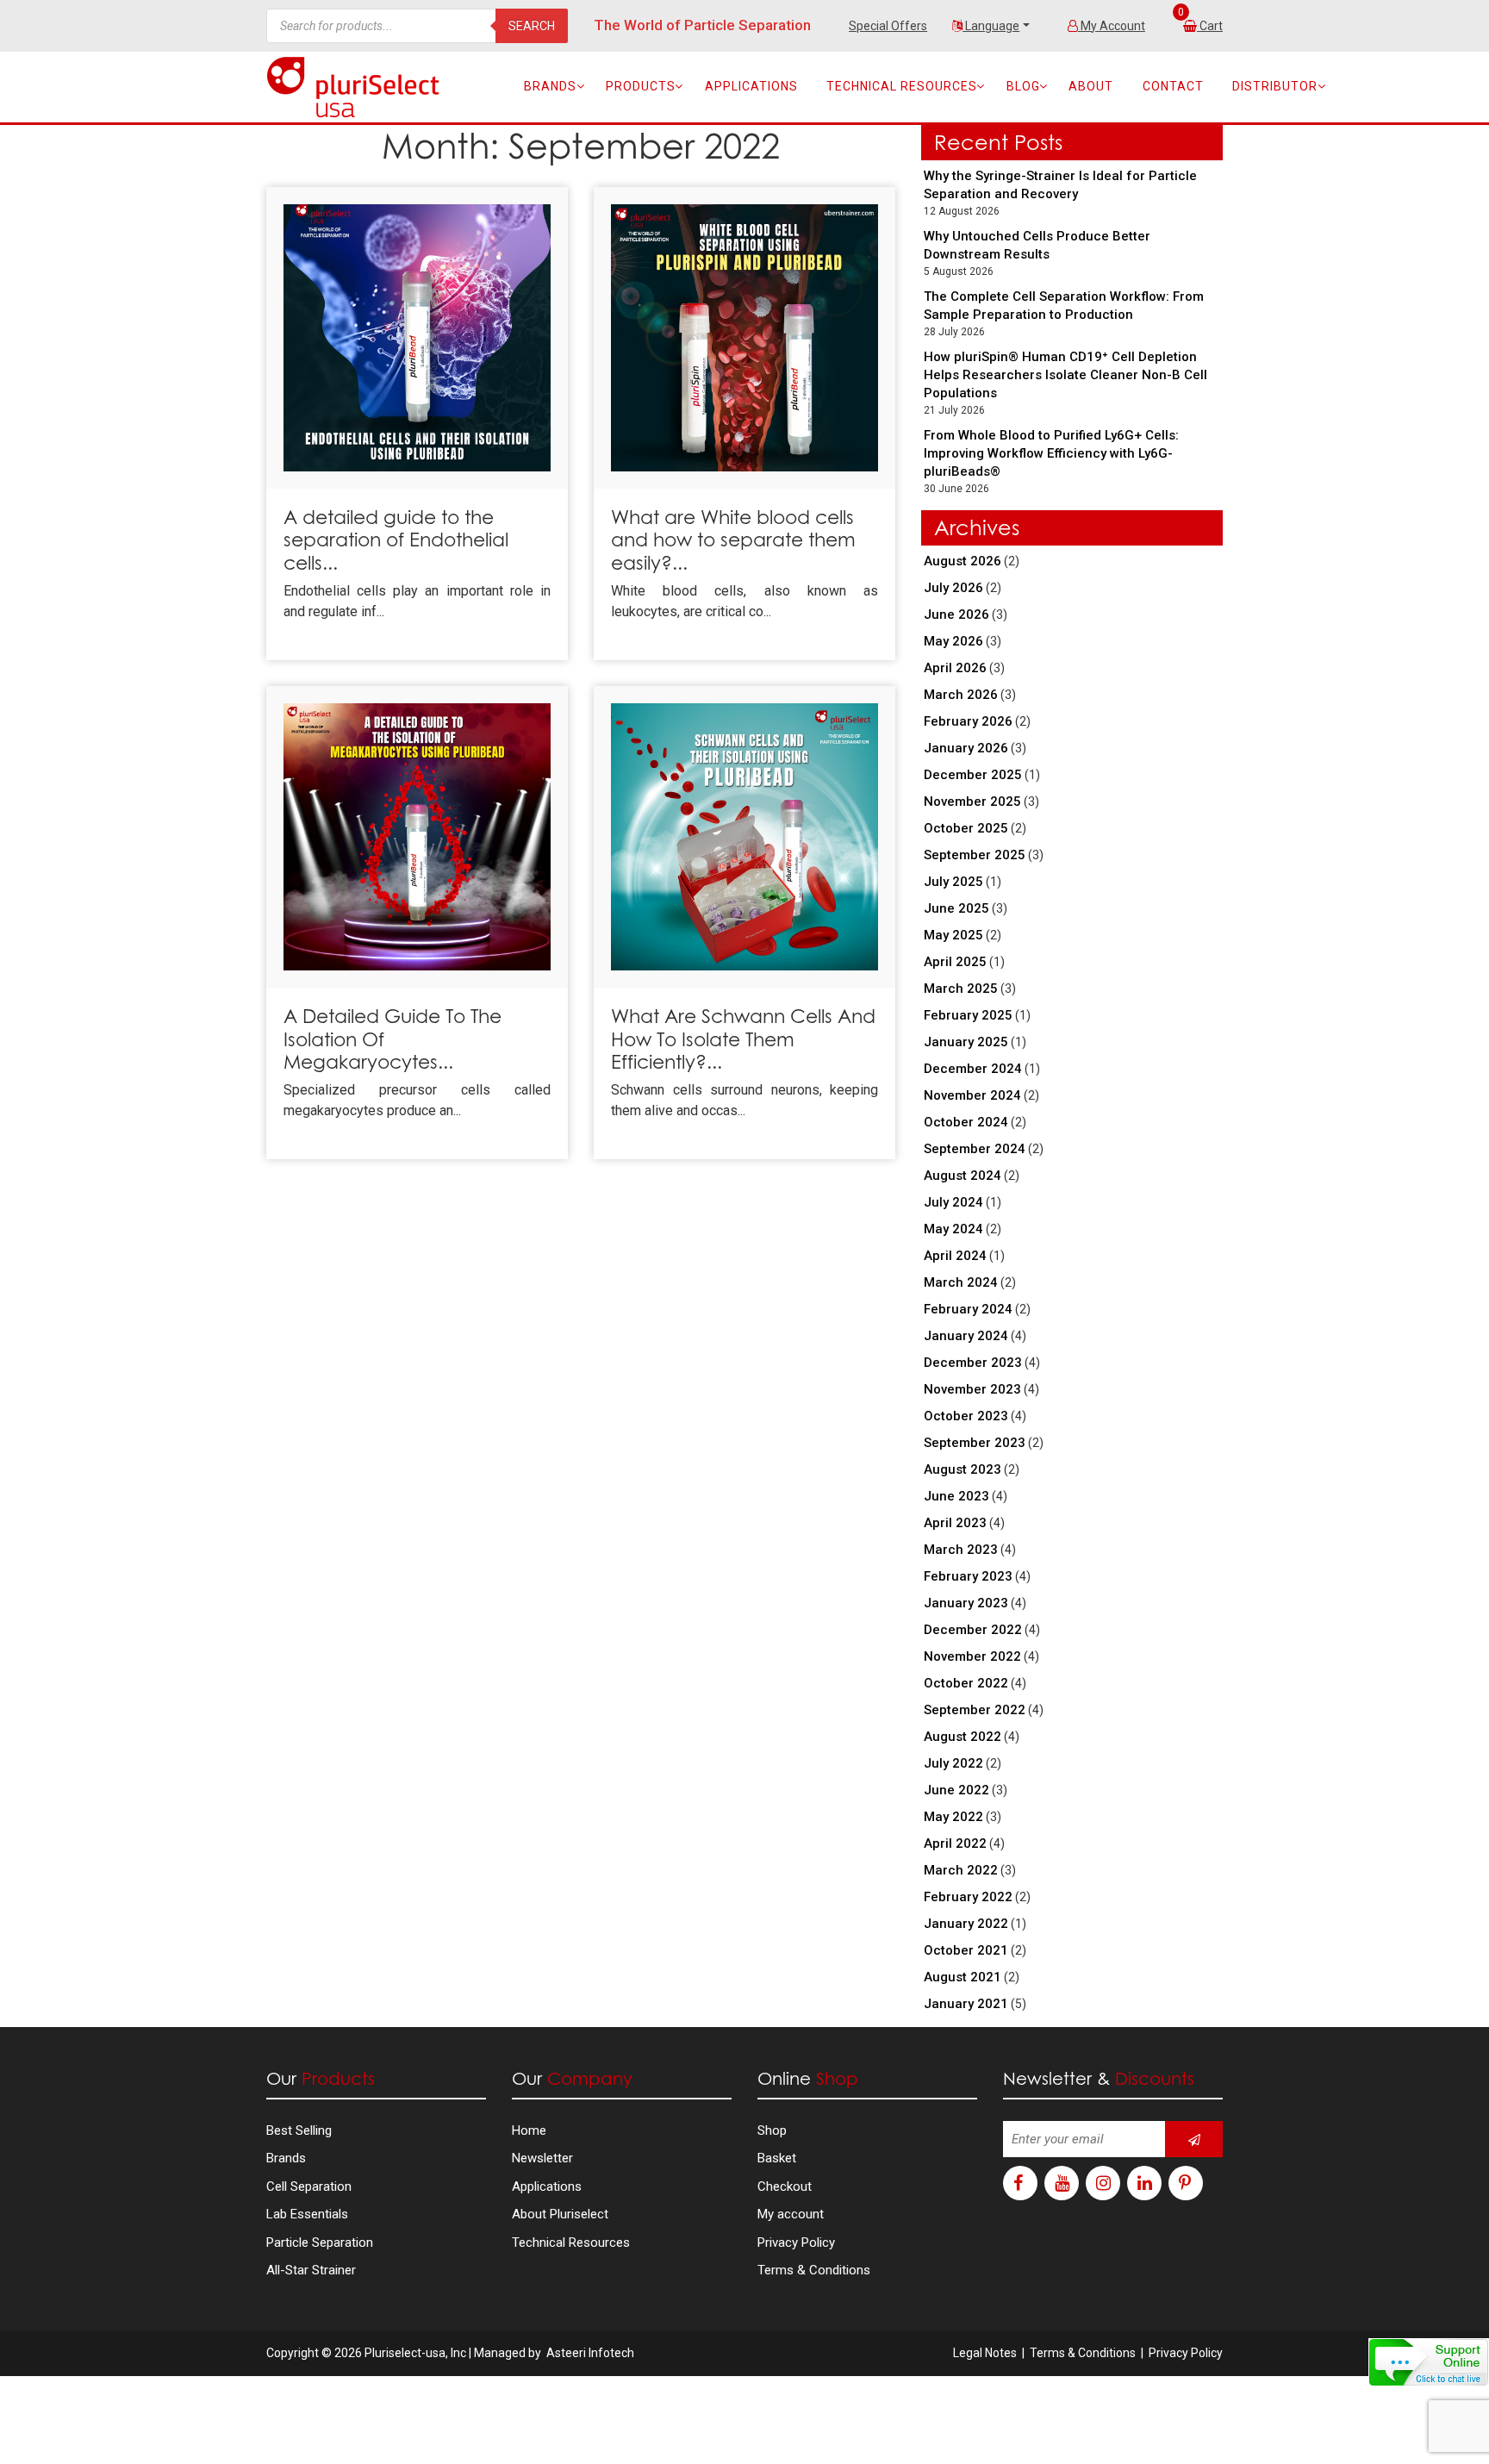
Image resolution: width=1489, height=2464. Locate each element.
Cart (1211, 26)
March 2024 (961, 1282)
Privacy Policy (796, 2243)
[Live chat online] (1429, 2362)
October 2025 (966, 828)
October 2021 (966, 1950)
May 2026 (953, 641)
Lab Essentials (307, 2214)
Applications (751, 86)
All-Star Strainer (311, 2270)
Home (529, 2130)
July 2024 (953, 1202)
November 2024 (972, 1095)
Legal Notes (985, 2353)
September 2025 (975, 855)
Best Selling (299, 2130)
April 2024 (955, 1256)
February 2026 (968, 721)
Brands (550, 86)
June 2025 (956, 908)
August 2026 (963, 561)
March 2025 (961, 989)
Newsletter (542, 2158)
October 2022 (966, 1683)
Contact (1173, 86)
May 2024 (953, 1229)
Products (641, 86)
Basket (777, 2158)
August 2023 (963, 1469)
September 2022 (975, 1710)
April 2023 (955, 1523)
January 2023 (966, 1603)
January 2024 (966, 1336)
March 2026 (961, 695)
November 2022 (972, 1656)
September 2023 (975, 1443)
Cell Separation (309, 2186)
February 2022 (968, 1897)
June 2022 (956, 1790)
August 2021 (963, 1977)
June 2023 (956, 1496)
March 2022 (961, 1870)
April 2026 (955, 668)
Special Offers (888, 26)
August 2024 (963, 1176)
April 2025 (955, 962)
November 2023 (972, 1389)
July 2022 (953, 1763)
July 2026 (953, 588)
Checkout (785, 2186)
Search (532, 26)
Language (991, 26)
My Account (1112, 26)
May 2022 (953, 1817)
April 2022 (955, 1843)
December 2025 (973, 775)
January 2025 (966, 1042)
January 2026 (966, 748)
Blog (1023, 86)
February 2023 (968, 1576)
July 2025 (953, 882)
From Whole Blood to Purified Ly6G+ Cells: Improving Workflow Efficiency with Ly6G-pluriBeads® (1051, 453)
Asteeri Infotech (590, 2353)
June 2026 (956, 614)
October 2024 (966, 1122)
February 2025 (968, 1015)
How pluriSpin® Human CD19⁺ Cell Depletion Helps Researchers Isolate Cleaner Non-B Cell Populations (1065, 375)
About (1091, 86)
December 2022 (973, 1630)
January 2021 (966, 2004)
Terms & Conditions (814, 2270)
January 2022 (966, 1924)
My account (791, 2214)
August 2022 (963, 1737)
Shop (772, 2130)
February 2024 (968, 1309)
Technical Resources (902, 86)
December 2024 (973, 1069)
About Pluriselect (560, 2214)
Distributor (1275, 86)
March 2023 (961, 1550)
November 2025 (972, 802)
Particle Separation (320, 2243)
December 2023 (973, 1363)
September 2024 (975, 1149)
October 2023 (966, 1416)
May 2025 (953, 935)
